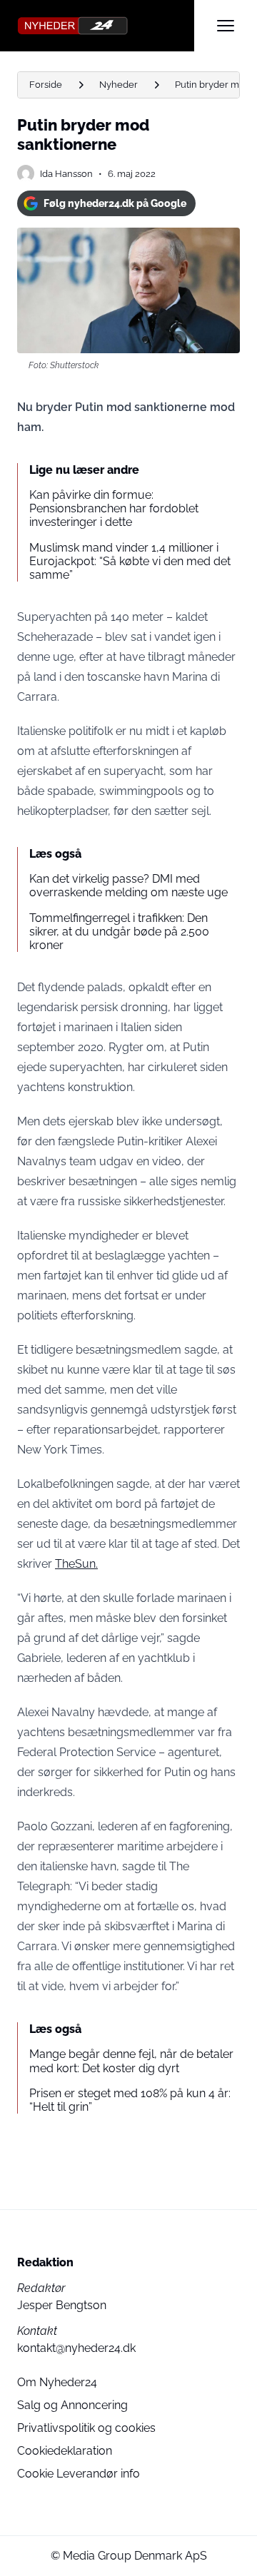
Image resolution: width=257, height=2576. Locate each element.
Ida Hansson (66, 174)
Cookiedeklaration (65, 2451)
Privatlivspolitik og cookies (86, 2428)
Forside (46, 85)
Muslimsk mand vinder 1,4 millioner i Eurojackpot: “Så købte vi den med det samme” (130, 561)
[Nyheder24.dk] (106, 26)
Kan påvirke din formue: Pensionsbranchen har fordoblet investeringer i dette (114, 508)
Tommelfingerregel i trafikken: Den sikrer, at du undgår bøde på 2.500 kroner (119, 932)
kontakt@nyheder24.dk (76, 2348)
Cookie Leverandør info (79, 2474)
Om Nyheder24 (57, 2382)
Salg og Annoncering (72, 2405)
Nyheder (119, 85)
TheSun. (76, 1564)
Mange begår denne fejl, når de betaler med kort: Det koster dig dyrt (131, 2061)
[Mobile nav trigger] (226, 26)
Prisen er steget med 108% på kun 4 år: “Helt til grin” (130, 2100)
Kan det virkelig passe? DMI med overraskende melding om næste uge (128, 886)
